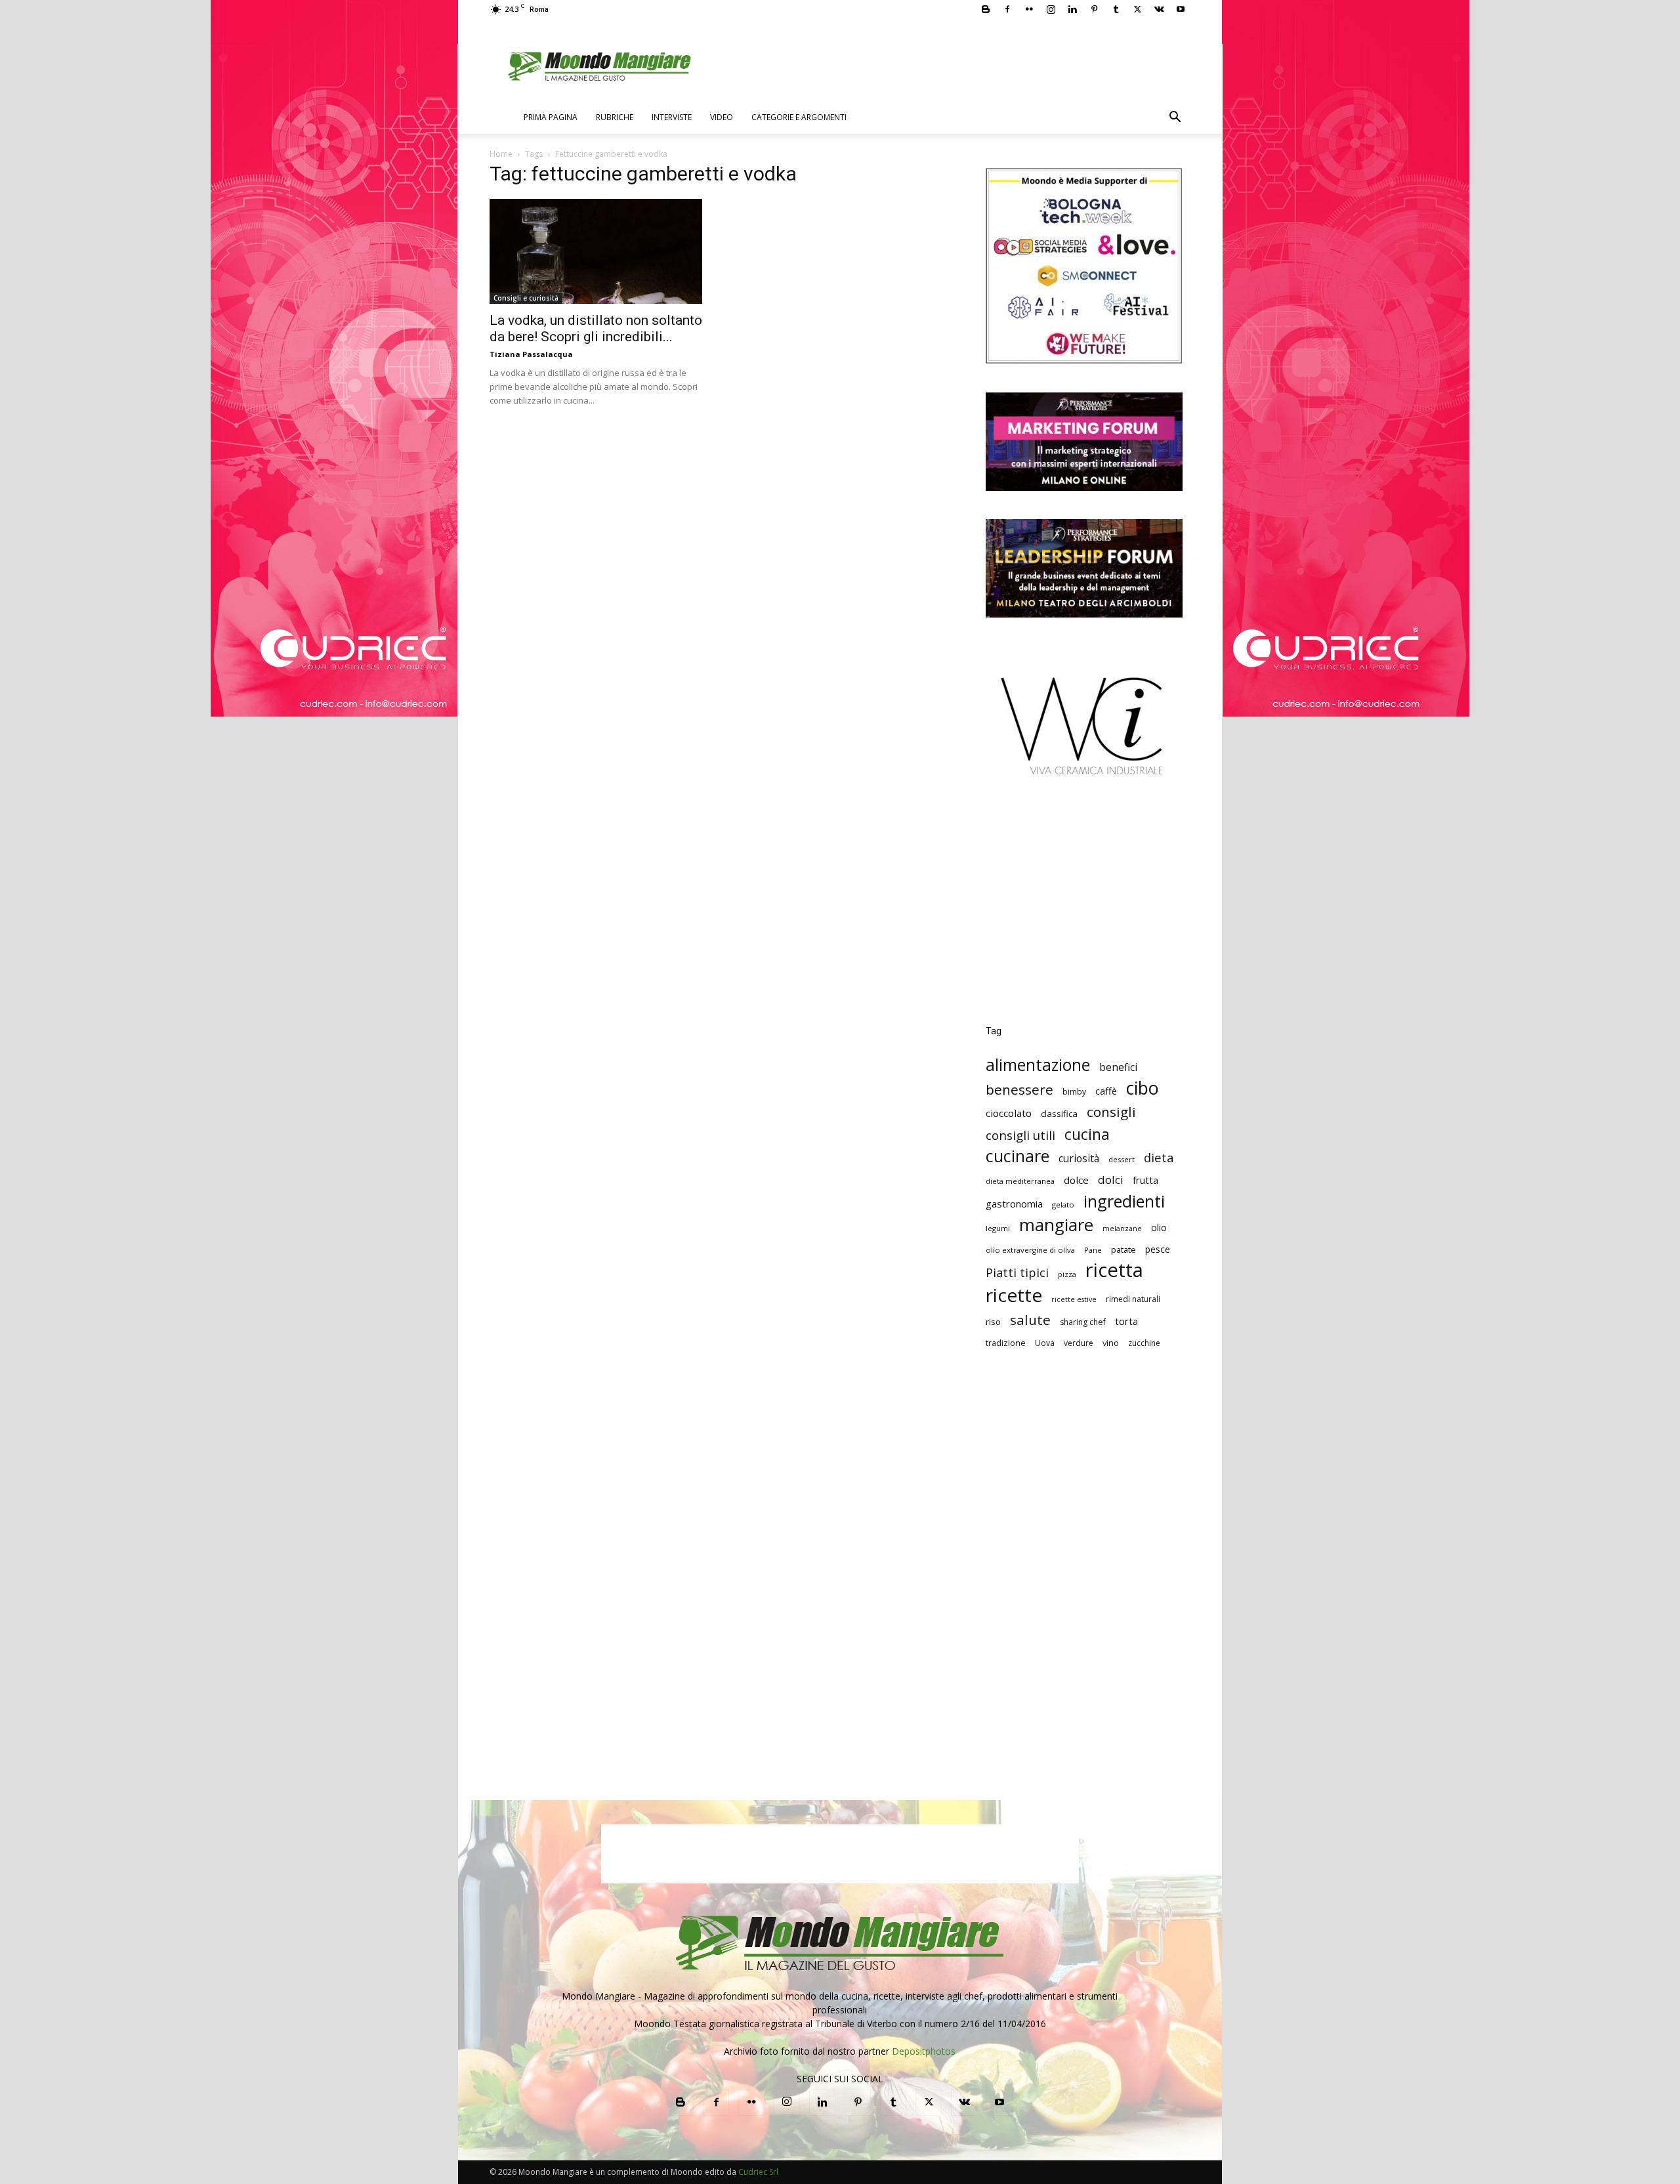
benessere (1019, 1090)
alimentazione (1038, 1065)
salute (1030, 1320)
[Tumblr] (1116, 9)
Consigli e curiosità (526, 298)
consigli (1111, 1112)
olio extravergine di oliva (1030, 1250)
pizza (1067, 1274)
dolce (1076, 1180)
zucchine (1144, 1343)
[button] (1175, 118)
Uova (1045, 1343)
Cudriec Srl (757, 2172)
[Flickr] (1029, 9)
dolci (1111, 1180)
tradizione (1006, 1343)
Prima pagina (551, 117)
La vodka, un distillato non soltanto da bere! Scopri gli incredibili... (596, 328)
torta (1126, 1321)
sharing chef (1083, 1322)
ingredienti (1124, 1201)
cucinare (1018, 1156)
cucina (1087, 1134)
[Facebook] (1007, 9)
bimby (1074, 1092)
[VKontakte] (1159, 9)
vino (1111, 1343)
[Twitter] (1137, 9)
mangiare (1056, 1225)
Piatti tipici (1017, 1273)
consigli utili (1020, 1136)
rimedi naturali (1133, 1299)
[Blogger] (986, 9)
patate (1123, 1249)
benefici (1118, 1067)
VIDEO (722, 117)
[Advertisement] (1084, 910)
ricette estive (1074, 1299)
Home (501, 154)
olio (1159, 1228)
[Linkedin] (1072, 9)
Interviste (672, 117)
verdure (1079, 1343)
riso (993, 1322)
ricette (1014, 1295)
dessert (1122, 1159)
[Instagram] (1051, 9)
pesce (1158, 1249)
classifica (1059, 1114)
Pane (1093, 1250)
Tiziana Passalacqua (531, 354)
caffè (1106, 1091)
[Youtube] (1181, 9)
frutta (1145, 1180)
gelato (1063, 1205)
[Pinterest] (1094, 9)
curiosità (1079, 1159)
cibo (1143, 1088)
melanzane (1122, 1228)
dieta (1159, 1157)
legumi (998, 1228)
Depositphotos (924, 2051)
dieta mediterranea (1020, 1181)
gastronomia (1014, 1204)
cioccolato (1009, 1113)
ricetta (1114, 1270)
